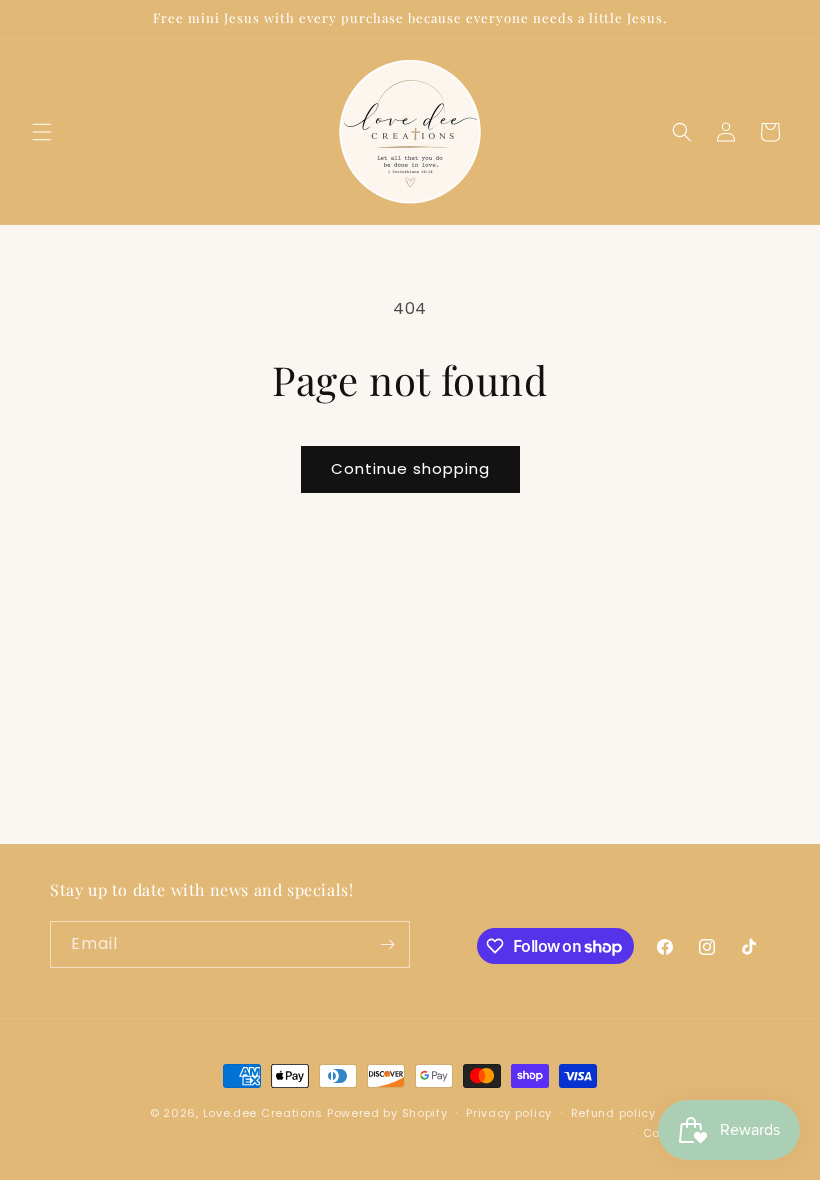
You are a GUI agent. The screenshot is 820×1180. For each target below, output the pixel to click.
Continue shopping (410, 468)
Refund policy (613, 1113)
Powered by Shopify (387, 1113)
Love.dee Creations (263, 1113)
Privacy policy (509, 1113)
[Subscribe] (387, 944)
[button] (42, 132)
